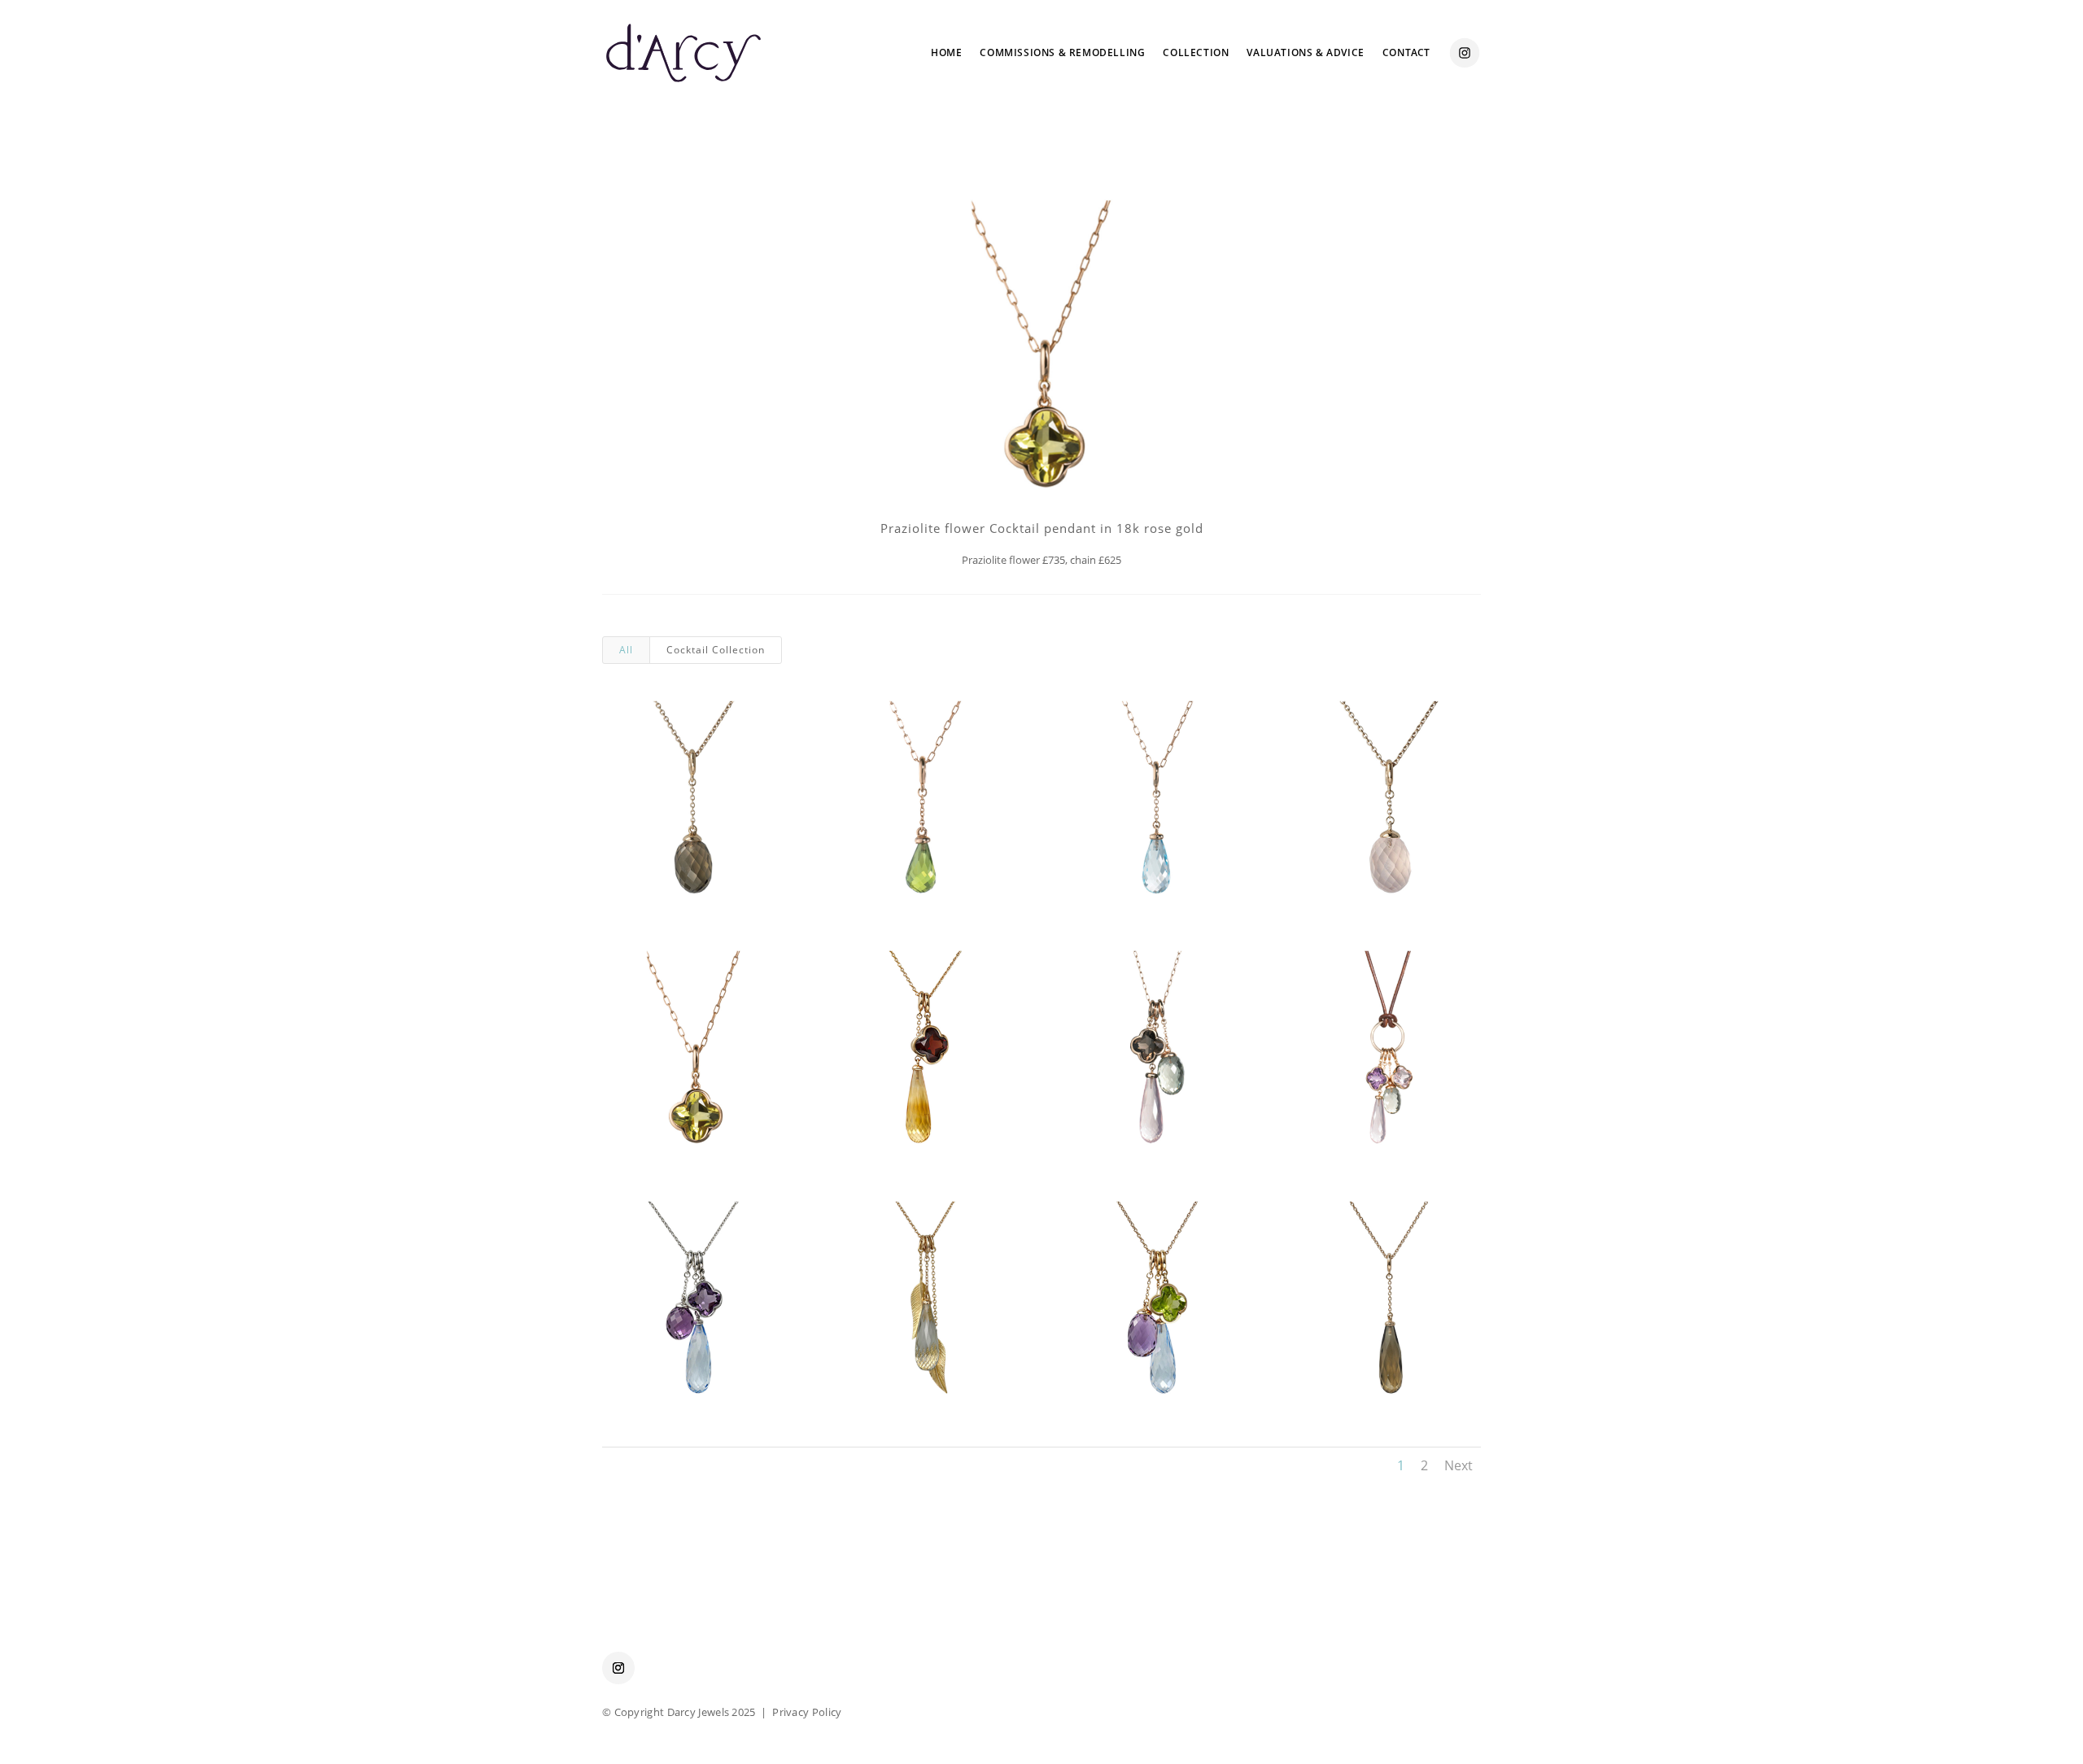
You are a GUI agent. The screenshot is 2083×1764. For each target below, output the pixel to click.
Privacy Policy (807, 1712)
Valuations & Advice (1305, 52)
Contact (1406, 52)
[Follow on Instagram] (618, 1668)
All (626, 650)
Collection (1196, 52)
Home (946, 52)
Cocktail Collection (716, 650)
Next (1459, 1465)
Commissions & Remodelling (1062, 52)
